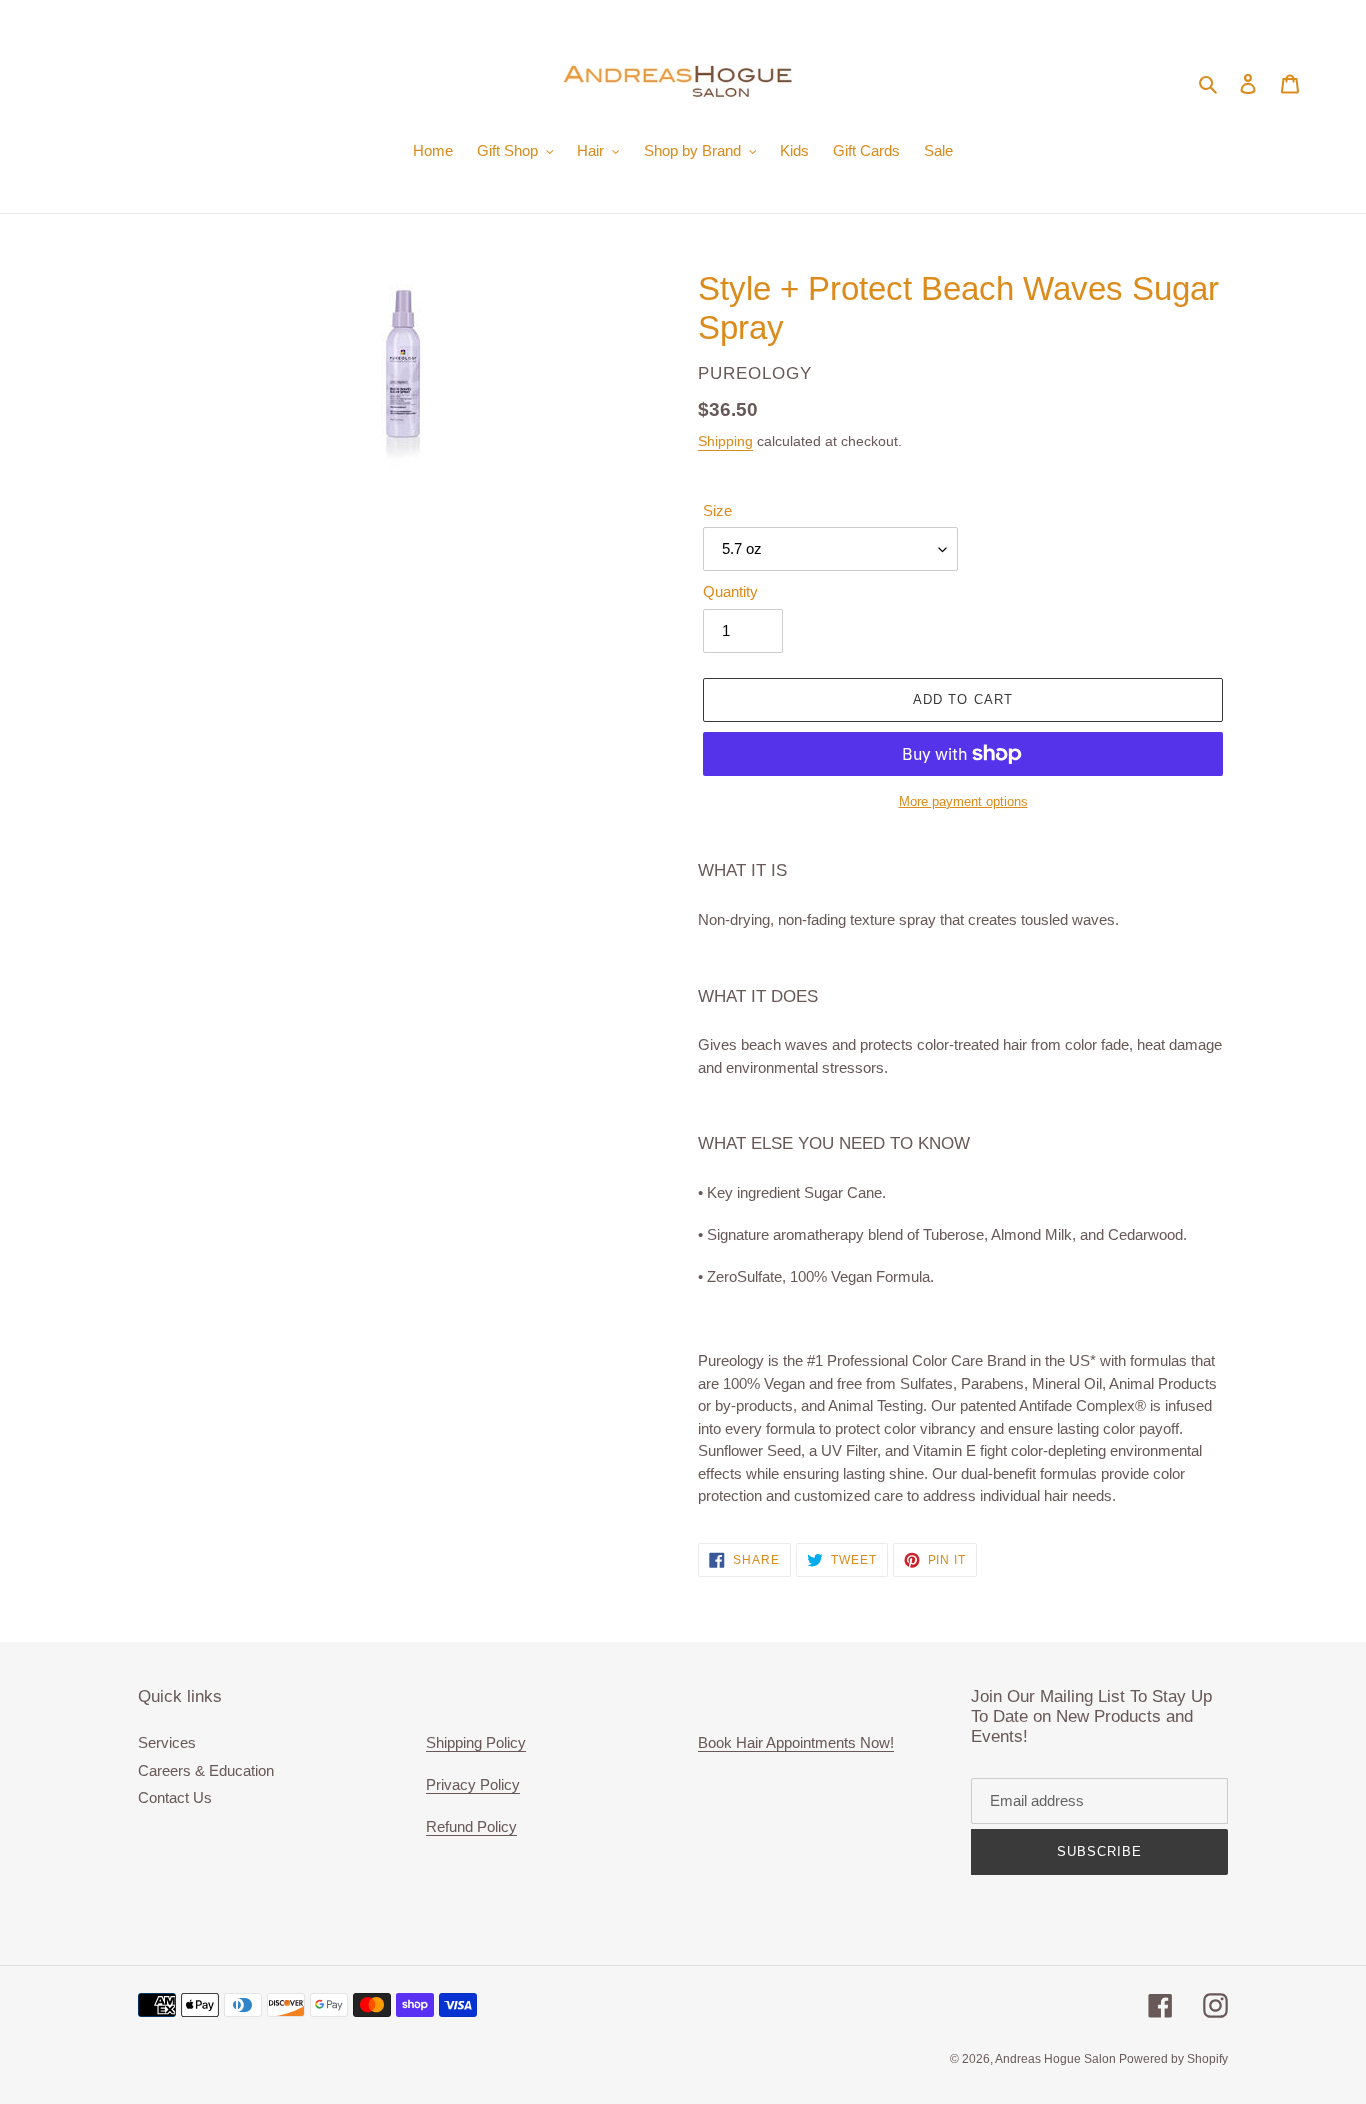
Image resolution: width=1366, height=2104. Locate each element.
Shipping (725, 441)
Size (717, 510)
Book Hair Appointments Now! (796, 1742)
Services (167, 1742)
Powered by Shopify (1173, 2059)
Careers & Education (206, 1770)
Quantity (730, 591)
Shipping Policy (476, 1742)
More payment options (963, 801)
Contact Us (175, 1797)
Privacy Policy (473, 1784)
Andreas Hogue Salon (1057, 2059)
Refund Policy (471, 1826)
